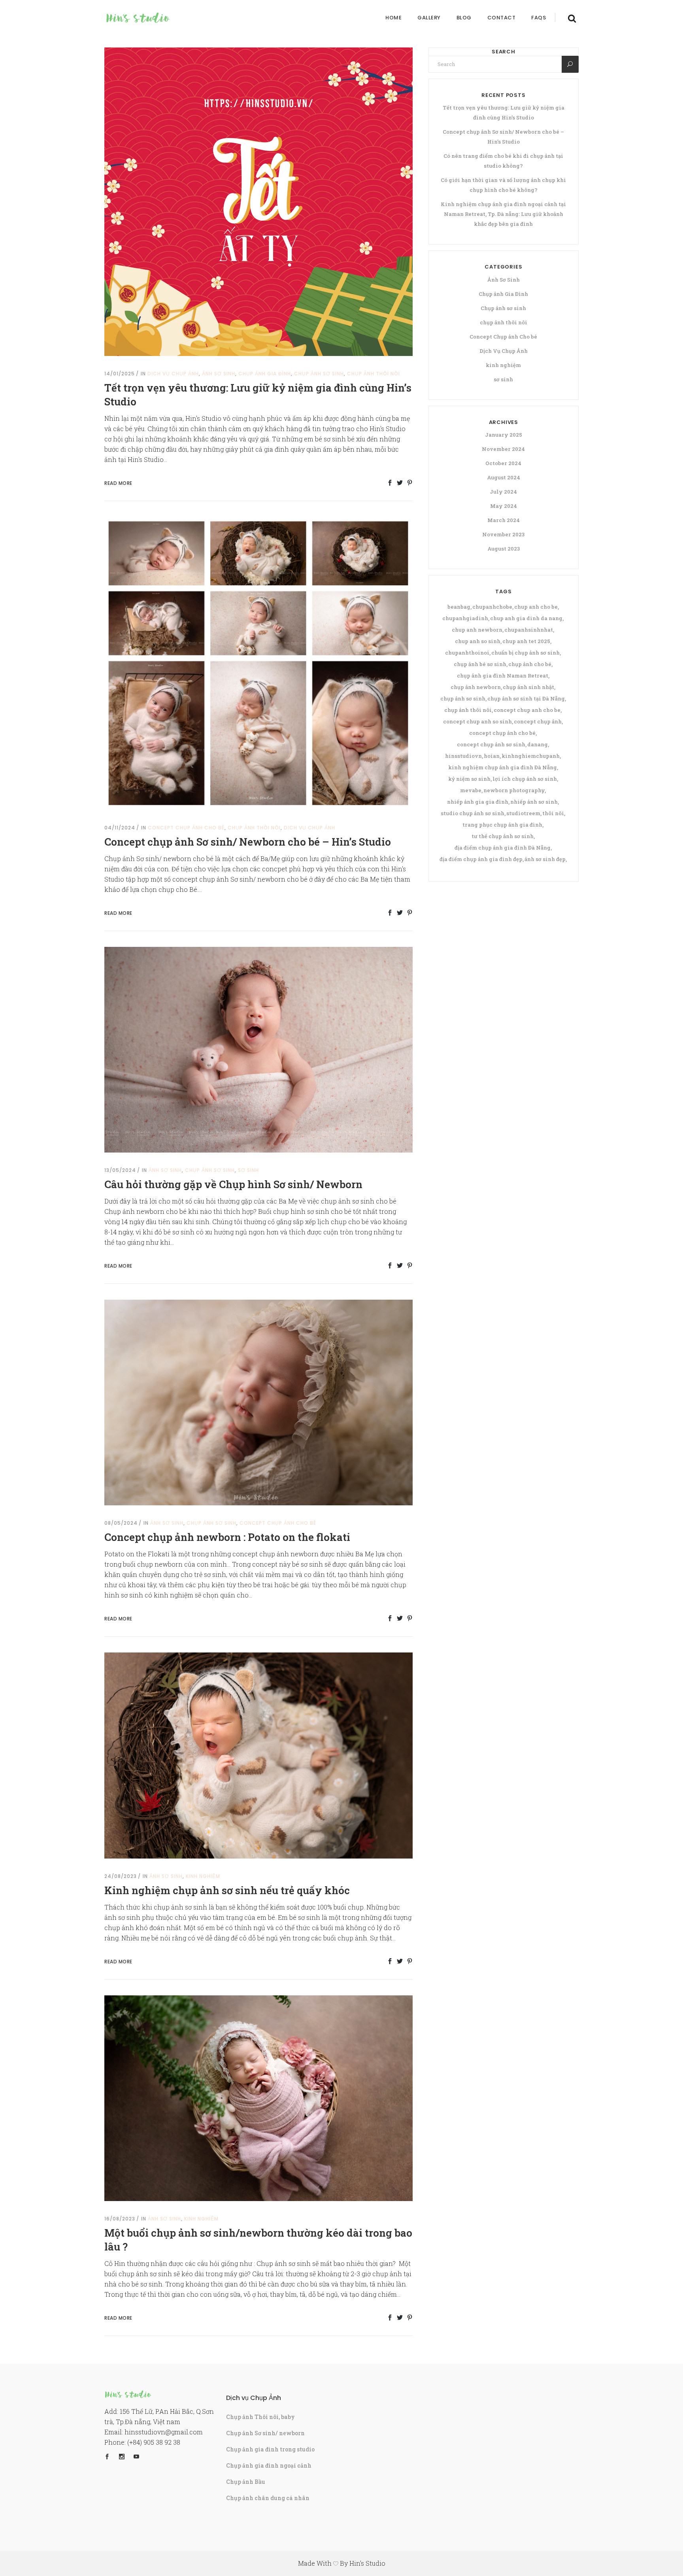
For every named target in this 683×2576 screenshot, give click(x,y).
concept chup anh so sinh (477, 721)
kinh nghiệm (203, 1876)
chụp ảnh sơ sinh (463, 698)
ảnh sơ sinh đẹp (545, 859)
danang (538, 744)
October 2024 (503, 463)
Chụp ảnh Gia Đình (265, 374)
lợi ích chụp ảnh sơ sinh (525, 779)
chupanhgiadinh (465, 618)
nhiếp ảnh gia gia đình (478, 802)
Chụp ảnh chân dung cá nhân (268, 2498)
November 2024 (503, 449)
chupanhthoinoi (467, 653)
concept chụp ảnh (538, 721)
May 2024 (504, 506)
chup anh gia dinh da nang (526, 618)
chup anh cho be (536, 607)
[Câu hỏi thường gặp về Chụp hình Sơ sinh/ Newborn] (258, 1049)
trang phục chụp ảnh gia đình (502, 825)
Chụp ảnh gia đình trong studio (270, 2449)
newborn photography (514, 790)
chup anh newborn (477, 630)
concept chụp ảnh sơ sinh (491, 744)
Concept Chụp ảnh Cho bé (186, 828)
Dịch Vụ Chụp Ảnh (173, 374)
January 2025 (504, 435)
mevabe (471, 790)
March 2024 (504, 520)
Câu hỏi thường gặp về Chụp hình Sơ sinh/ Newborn (233, 1184)
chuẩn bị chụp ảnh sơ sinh (525, 653)
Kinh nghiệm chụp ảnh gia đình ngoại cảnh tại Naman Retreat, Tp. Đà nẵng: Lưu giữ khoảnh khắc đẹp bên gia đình (503, 214)
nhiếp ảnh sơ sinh (534, 802)
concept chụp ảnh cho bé (502, 733)
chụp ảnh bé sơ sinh (480, 664)
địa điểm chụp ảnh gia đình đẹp (481, 859)
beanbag (459, 607)
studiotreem (523, 813)
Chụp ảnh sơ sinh (319, 374)
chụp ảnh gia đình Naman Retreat (503, 676)
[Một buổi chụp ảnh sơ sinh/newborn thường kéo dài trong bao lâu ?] (258, 2097)
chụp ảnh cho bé (530, 664)
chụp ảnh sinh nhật (528, 687)
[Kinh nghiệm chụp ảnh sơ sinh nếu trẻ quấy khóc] (258, 1755)
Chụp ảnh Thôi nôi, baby (260, 2417)
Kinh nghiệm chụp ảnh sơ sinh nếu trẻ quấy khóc (227, 1890)
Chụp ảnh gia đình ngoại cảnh (269, 2465)
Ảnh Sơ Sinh (219, 374)
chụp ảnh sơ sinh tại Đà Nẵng (526, 698)
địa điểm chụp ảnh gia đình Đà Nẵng (503, 848)
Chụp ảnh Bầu (246, 2482)
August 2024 (504, 477)
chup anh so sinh (478, 641)
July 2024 (503, 492)
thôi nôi (553, 813)
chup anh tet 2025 (526, 641)
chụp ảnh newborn (476, 687)
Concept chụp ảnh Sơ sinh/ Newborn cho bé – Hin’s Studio (248, 842)
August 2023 (504, 549)
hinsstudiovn (463, 756)
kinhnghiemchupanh (531, 756)
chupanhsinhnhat (529, 630)
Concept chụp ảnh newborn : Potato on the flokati (227, 1537)
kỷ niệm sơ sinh (469, 779)
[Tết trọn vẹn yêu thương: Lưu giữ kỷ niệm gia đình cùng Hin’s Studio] (258, 201)
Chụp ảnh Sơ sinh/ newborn (265, 2433)
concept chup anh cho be (527, 710)
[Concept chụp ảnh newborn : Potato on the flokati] (258, 1402)
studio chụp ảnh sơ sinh (473, 813)
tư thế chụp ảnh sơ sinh (503, 836)
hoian (492, 756)
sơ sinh (248, 1170)
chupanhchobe (492, 607)
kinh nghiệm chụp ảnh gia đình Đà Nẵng (503, 767)
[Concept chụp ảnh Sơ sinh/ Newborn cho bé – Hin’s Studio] (258, 663)
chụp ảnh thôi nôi (374, 374)
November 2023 (503, 534)
